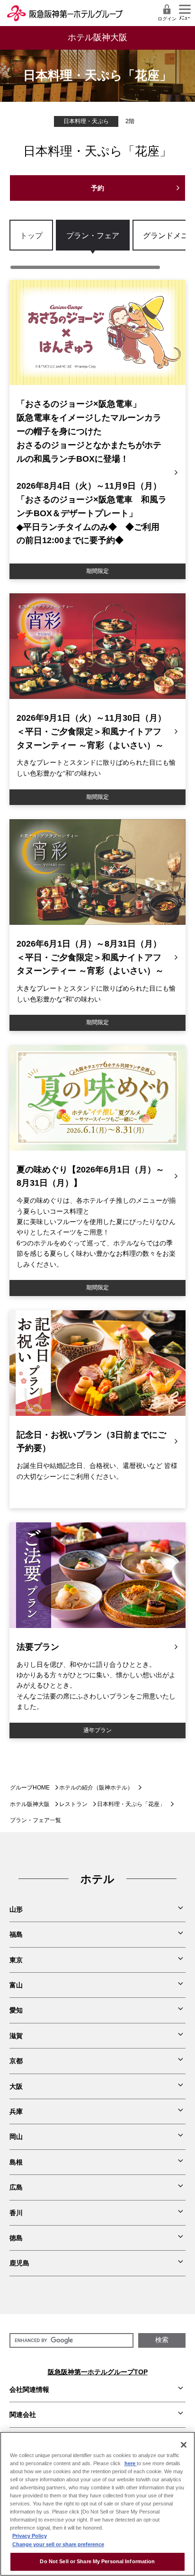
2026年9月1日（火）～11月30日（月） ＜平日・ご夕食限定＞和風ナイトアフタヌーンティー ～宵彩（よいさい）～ (91, 732)
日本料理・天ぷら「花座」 (131, 1804)
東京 (16, 1960)
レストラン (73, 1804)
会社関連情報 (29, 2389)
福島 (16, 1934)
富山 (16, 1985)
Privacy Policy (30, 2536)
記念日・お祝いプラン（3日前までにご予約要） (91, 1442)
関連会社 (23, 2415)
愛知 (16, 2010)
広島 (16, 2187)
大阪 (16, 2086)
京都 (16, 2061)
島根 (16, 2162)
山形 (16, 1909)
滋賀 (16, 2036)
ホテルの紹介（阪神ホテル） (96, 1788)
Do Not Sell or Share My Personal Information (97, 2561)
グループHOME (30, 1788)
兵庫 (16, 2111)
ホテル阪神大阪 (30, 1804)
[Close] (184, 2445)
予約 (97, 188)
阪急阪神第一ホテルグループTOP (98, 2372)
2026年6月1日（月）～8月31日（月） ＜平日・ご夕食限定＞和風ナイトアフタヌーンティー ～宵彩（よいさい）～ (90, 957)
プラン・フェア (93, 235)
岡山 (16, 2137)
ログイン (167, 19)
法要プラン (38, 1647)
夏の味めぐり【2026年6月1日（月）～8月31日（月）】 (90, 1176)
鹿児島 (19, 2263)
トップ (31, 235)
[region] (97, 245)
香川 (16, 2213)
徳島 (16, 2238)
